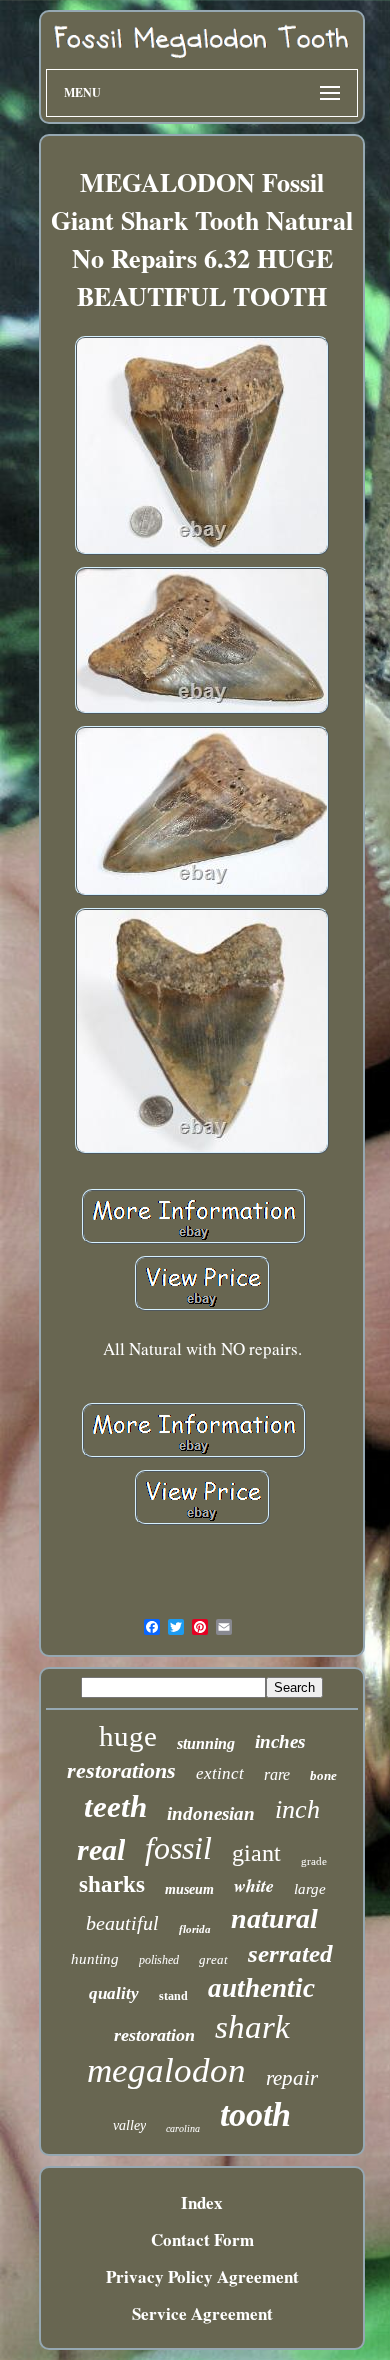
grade (314, 1861)
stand (173, 1996)
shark (252, 2027)
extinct (220, 1773)
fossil (178, 1848)
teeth (115, 1806)
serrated (290, 1953)
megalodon (166, 2070)
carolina (183, 2128)
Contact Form (202, 2239)
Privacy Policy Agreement (202, 2276)
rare (277, 1774)
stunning (206, 1743)
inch (297, 1809)
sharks (112, 1884)
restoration (154, 2035)
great (213, 1959)
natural (274, 1918)
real (101, 1849)
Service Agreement (202, 2313)
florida (195, 1929)
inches (280, 1741)
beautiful (122, 1923)
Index (202, 2202)
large (310, 1889)
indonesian (211, 1813)
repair (292, 2078)
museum (189, 1889)
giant (256, 1853)
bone (323, 1775)
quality (114, 1993)
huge (128, 1736)
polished (159, 1960)
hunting (95, 1959)
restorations (121, 1770)
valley (129, 2125)
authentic (261, 1988)
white (254, 1885)
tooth (255, 2114)
